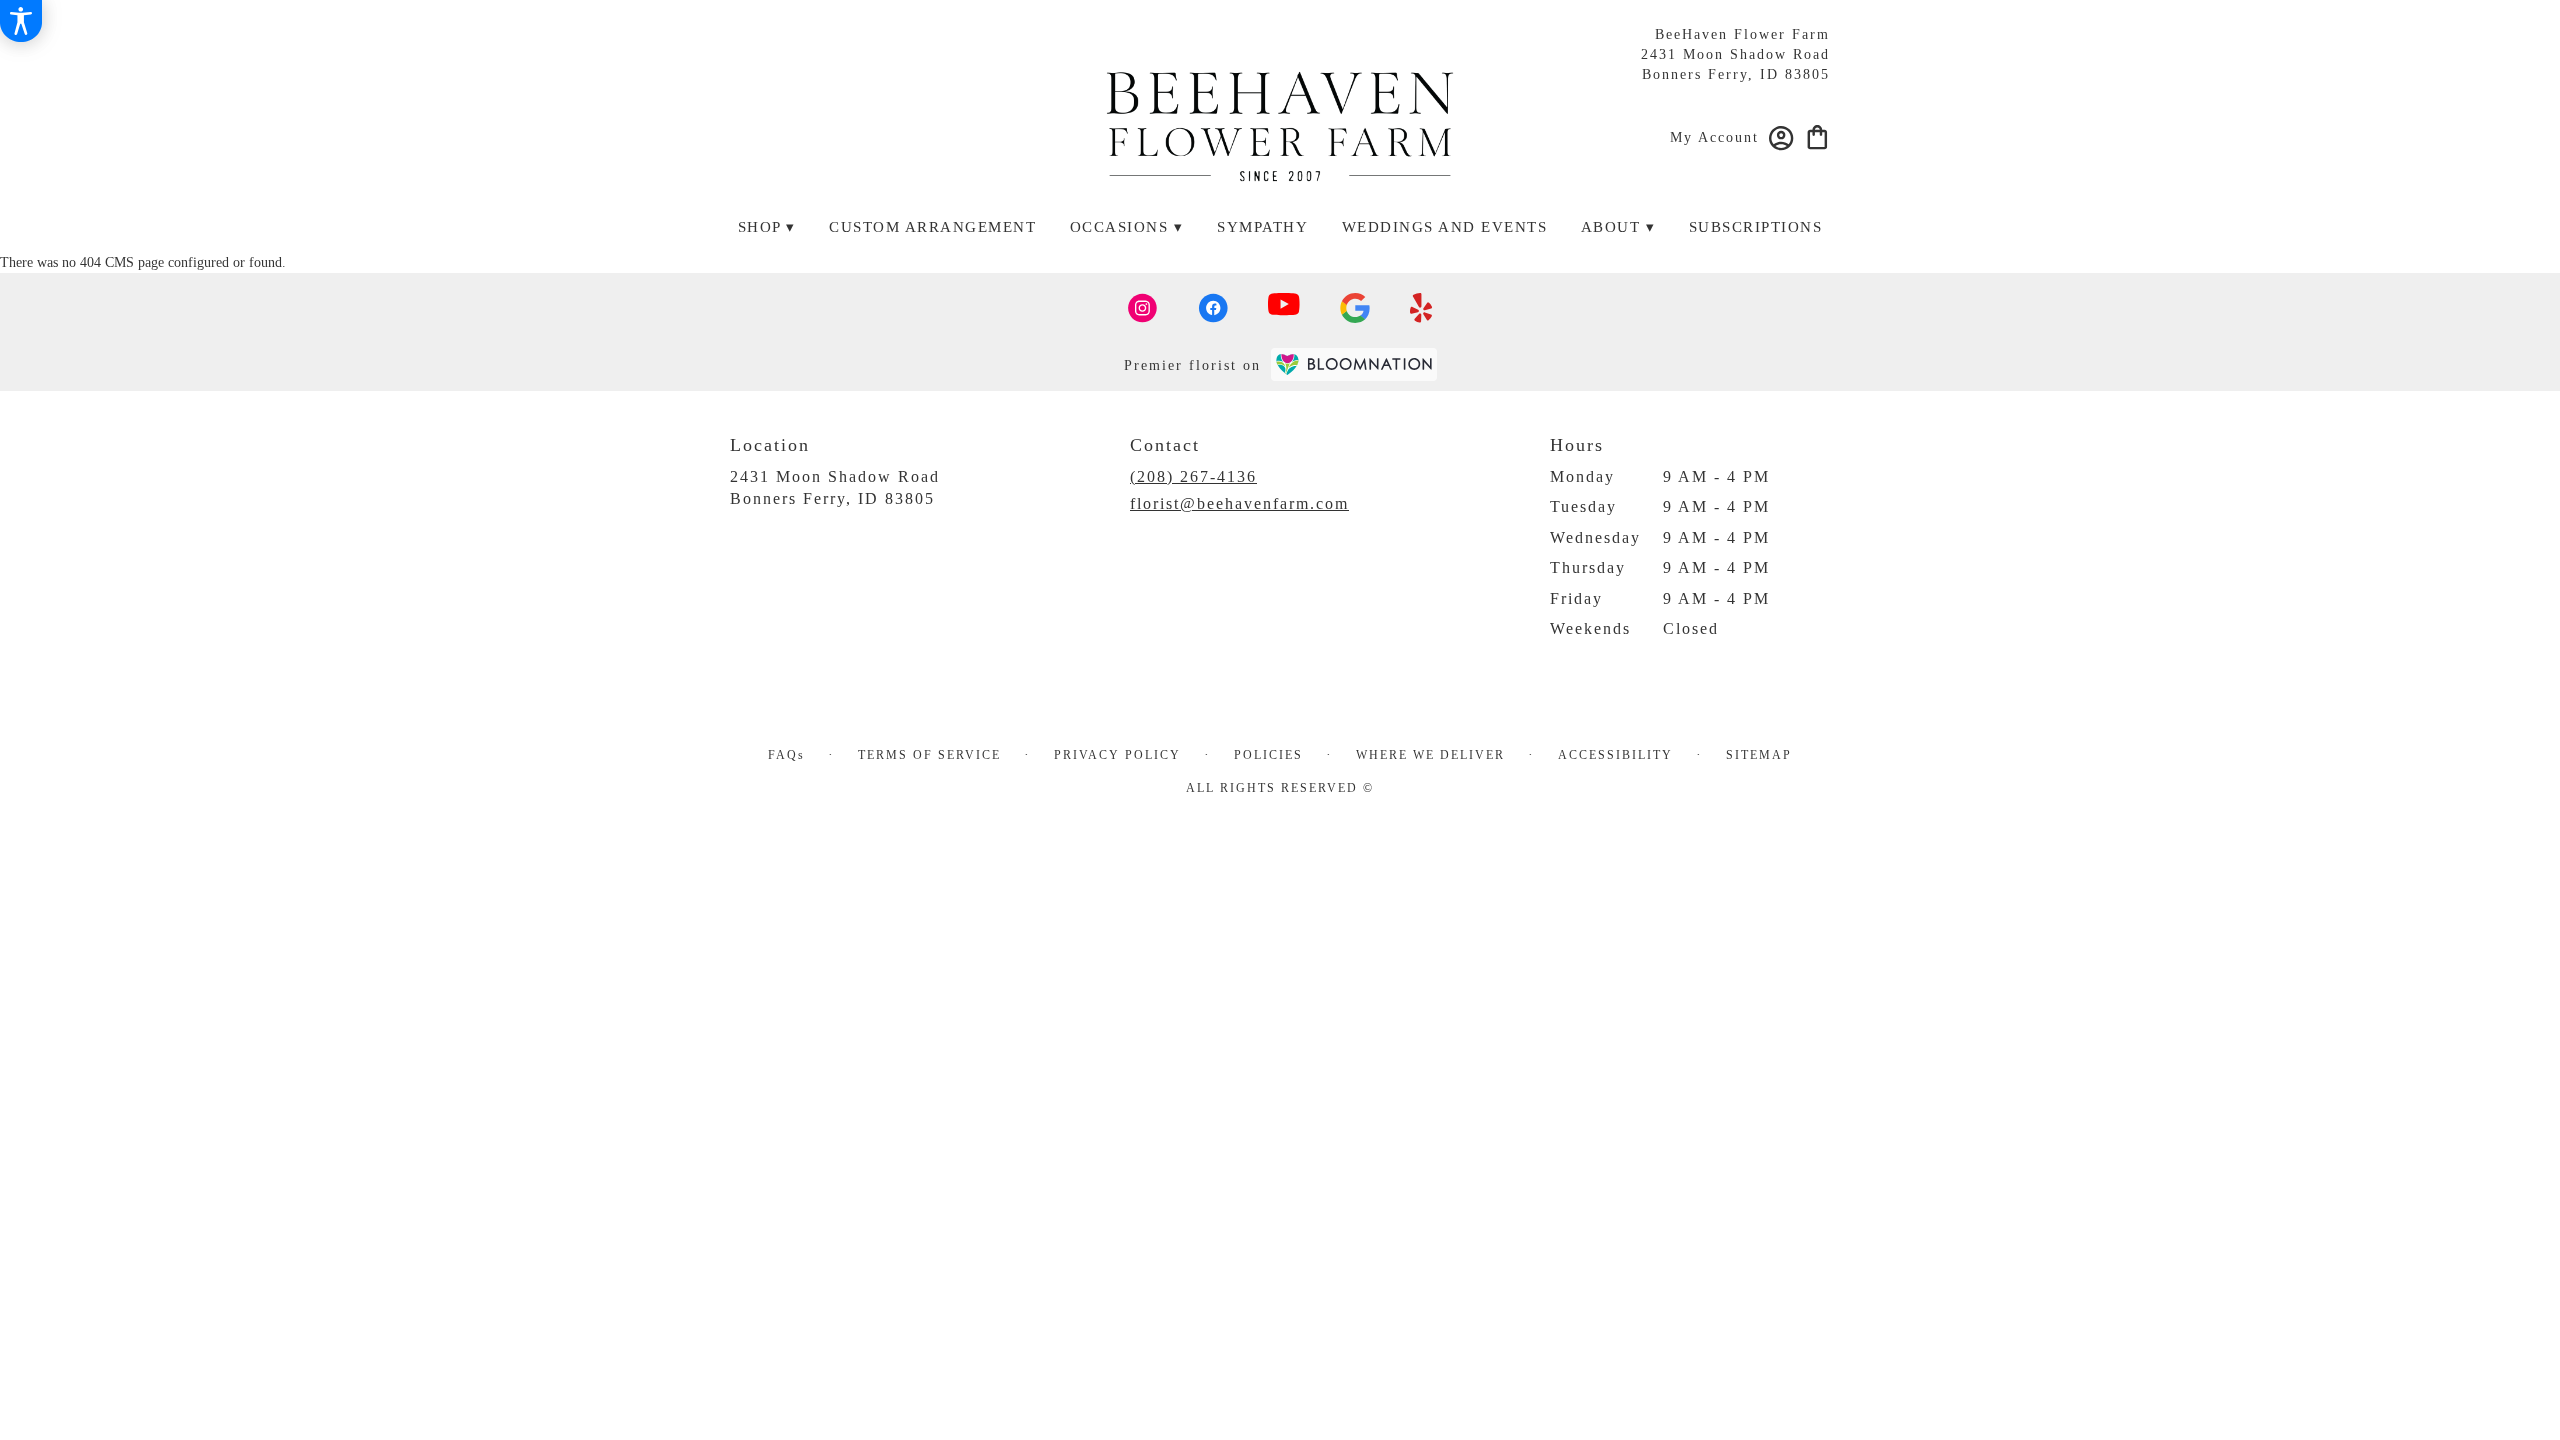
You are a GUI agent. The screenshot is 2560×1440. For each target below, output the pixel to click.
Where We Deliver (1430, 755)
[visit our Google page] (1355, 308)
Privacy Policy (1117, 755)
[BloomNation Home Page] (1354, 364)
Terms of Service (929, 755)
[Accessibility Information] (21, 21)
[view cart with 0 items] (1817, 135)
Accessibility (1615, 755)
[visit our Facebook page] (1213, 308)
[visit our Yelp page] (1421, 308)
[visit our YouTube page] (1284, 308)
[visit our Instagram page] (1143, 308)
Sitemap (1759, 755)
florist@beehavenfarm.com (1239, 503)
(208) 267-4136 (1193, 476)
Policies (1268, 755)
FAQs (786, 755)
